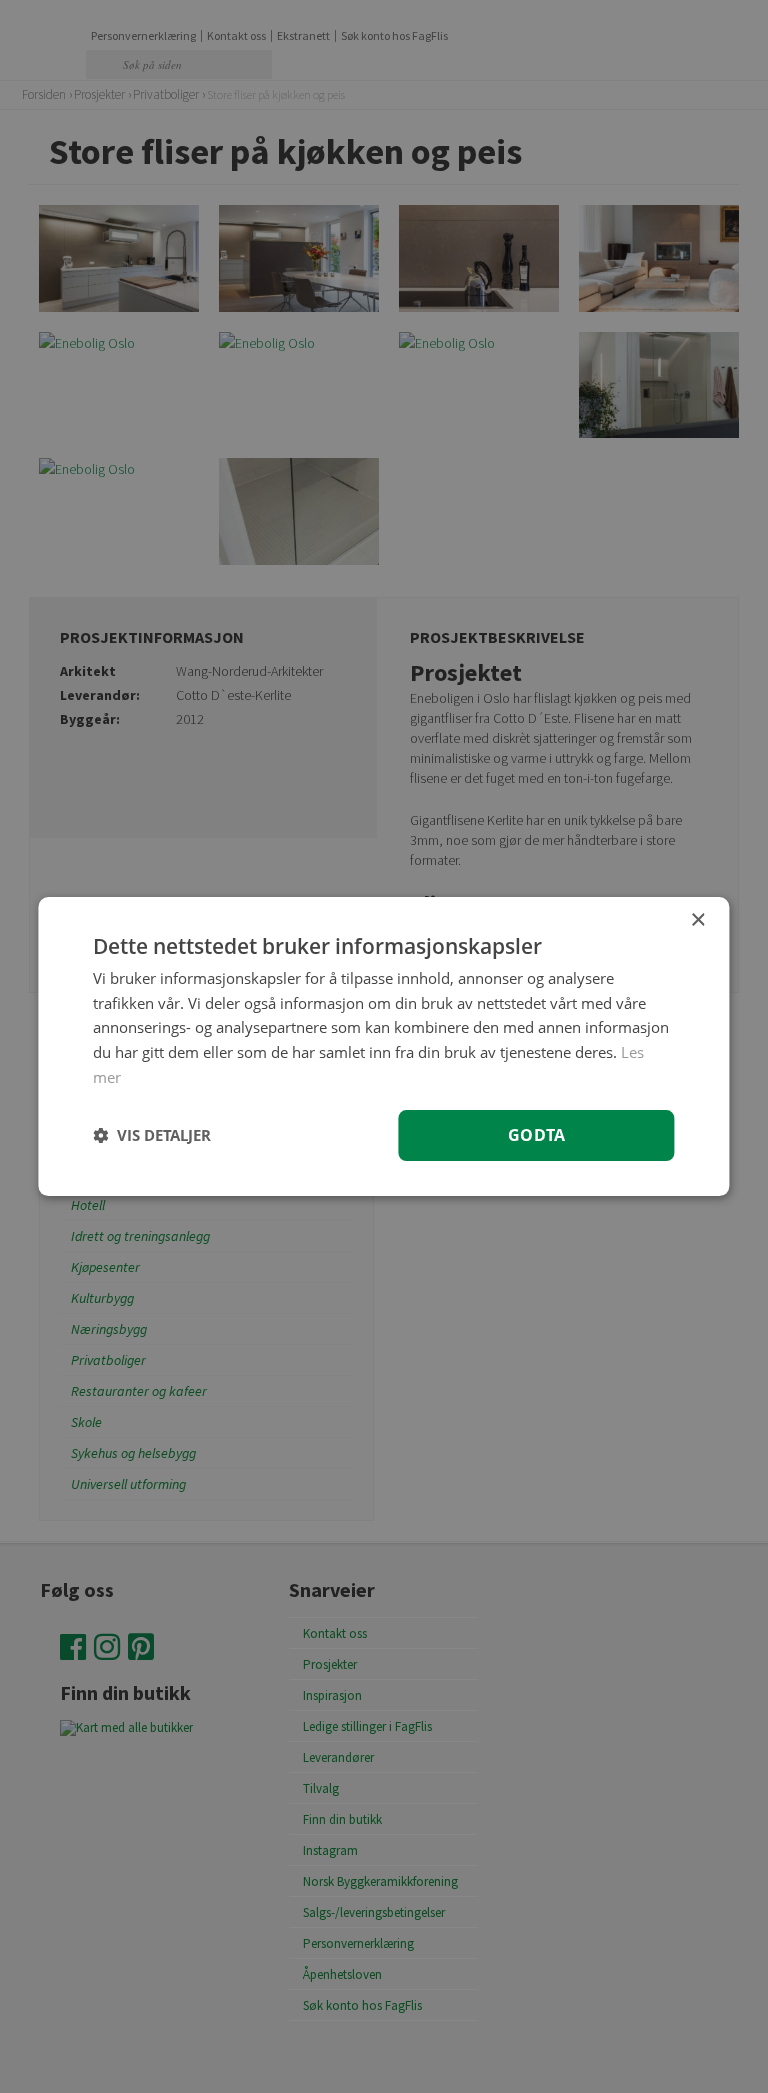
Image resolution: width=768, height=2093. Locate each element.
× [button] (697, 920)
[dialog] (383, 1047)
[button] (152, 1136)
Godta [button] (536, 1135)
